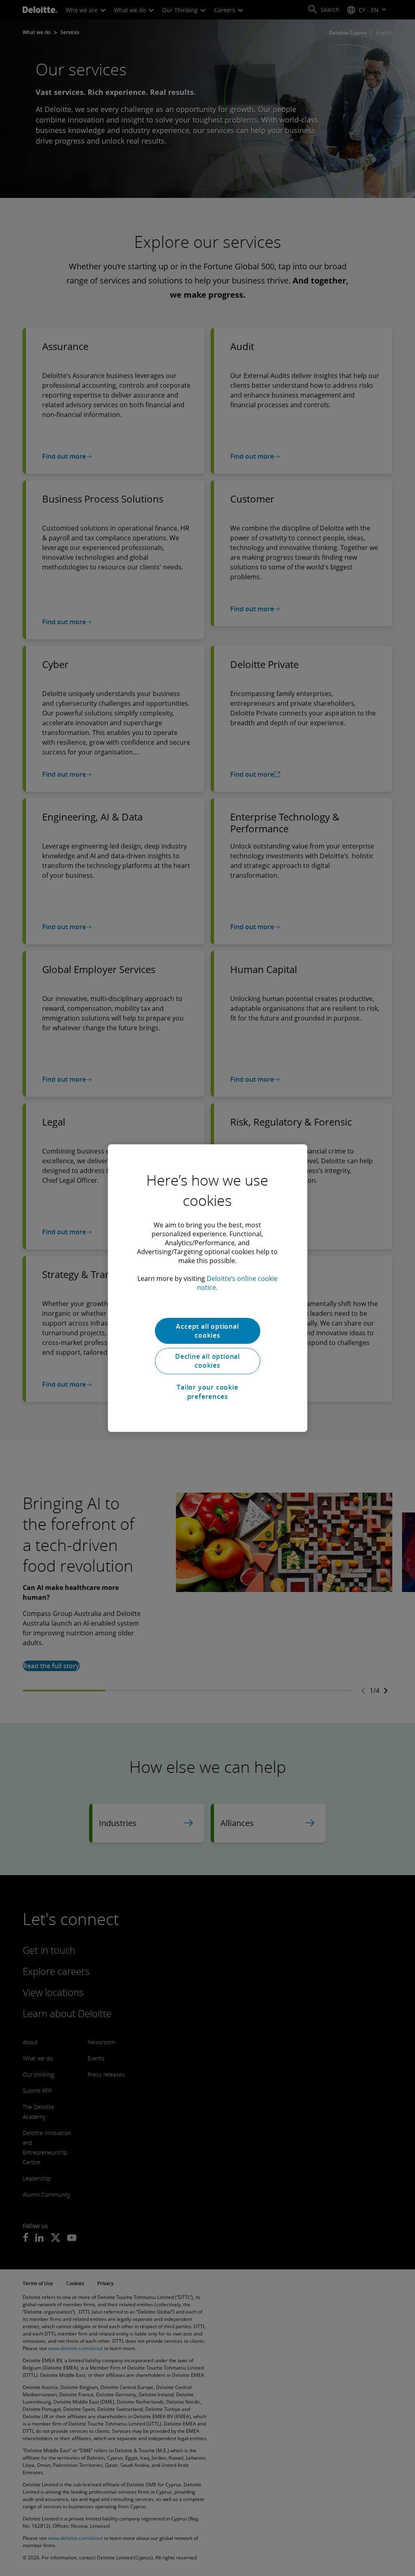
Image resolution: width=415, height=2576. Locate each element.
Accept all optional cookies (207, 1331)
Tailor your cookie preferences (207, 1392)
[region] (207, 1288)
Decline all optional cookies (207, 1361)
